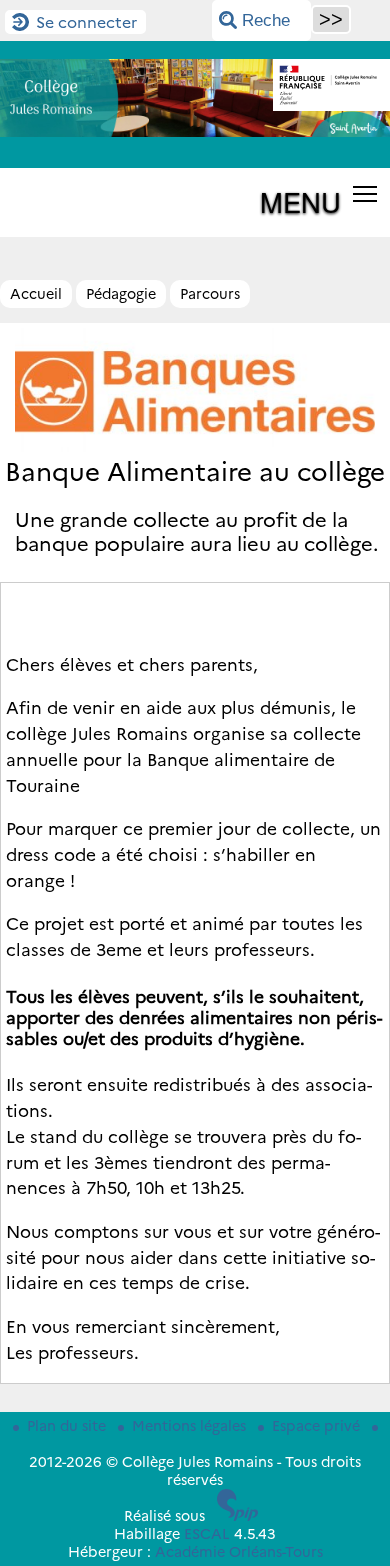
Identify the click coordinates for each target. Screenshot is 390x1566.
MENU (300, 201)
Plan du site (68, 1426)
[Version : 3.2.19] (238, 1516)
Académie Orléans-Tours (239, 1552)
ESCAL (207, 1534)
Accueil (36, 294)
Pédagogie (121, 294)
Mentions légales (191, 1426)
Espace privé (318, 1426)
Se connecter (86, 22)
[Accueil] (195, 132)
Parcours (210, 294)
